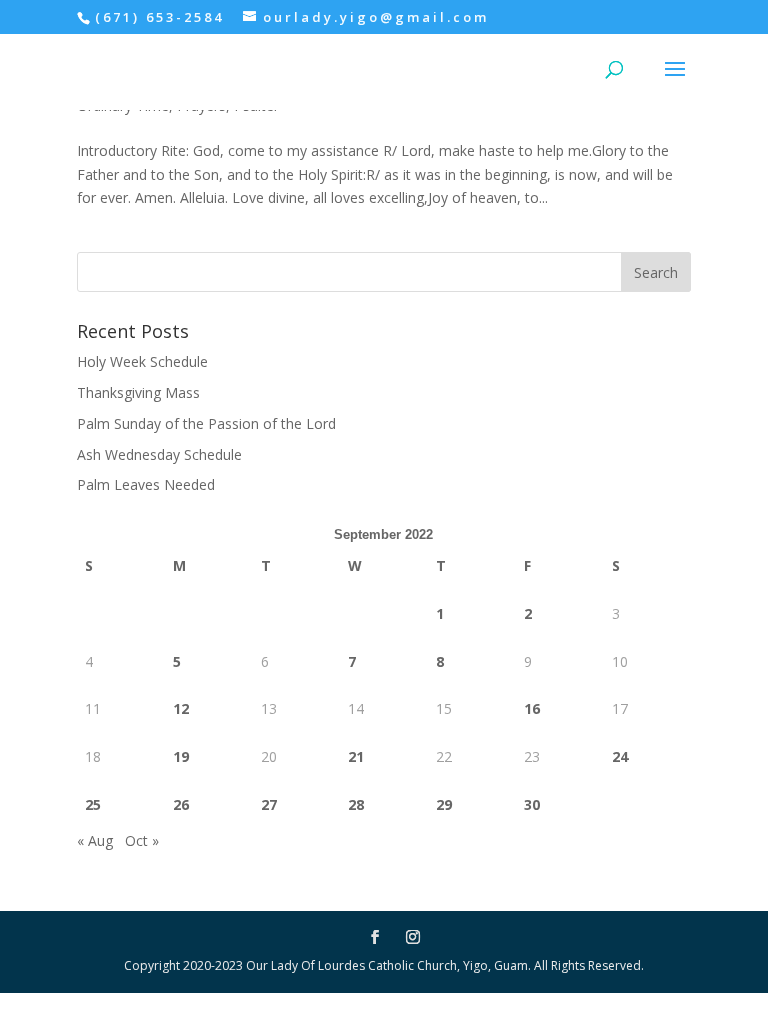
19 (181, 756)
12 (181, 708)
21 (356, 756)
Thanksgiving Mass (138, 392)
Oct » (142, 840)
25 (93, 804)
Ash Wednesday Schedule (159, 454)
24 (620, 756)
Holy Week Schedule (142, 361)
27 (269, 804)
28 (356, 804)
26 (181, 804)
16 (532, 708)
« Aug (95, 840)
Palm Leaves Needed (146, 484)
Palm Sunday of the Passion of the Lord (206, 423)
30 (532, 804)
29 (444, 804)
